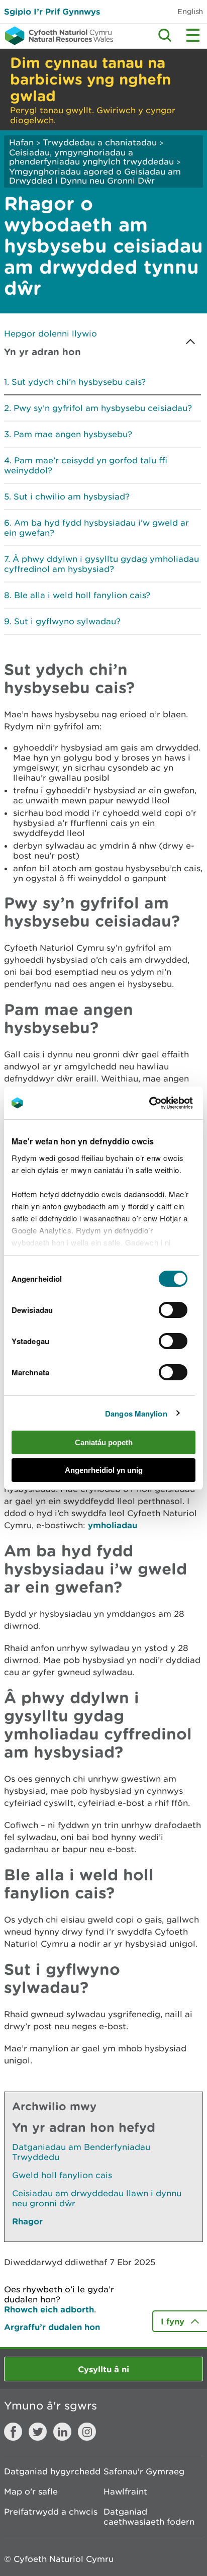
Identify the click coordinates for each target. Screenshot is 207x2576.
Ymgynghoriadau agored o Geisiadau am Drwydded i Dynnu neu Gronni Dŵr (95, 176)
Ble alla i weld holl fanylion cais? (82, 595)
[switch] (173, 1310)
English (190, 11)
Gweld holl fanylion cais (62, 2175)
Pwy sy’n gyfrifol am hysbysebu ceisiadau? (103, 408)
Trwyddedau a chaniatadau (100, 142)
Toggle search (165, 35)
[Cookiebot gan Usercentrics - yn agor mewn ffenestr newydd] (166, 1103)
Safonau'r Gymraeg (144, 2471)
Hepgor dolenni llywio (50, 334)
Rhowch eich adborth (49, 2309)
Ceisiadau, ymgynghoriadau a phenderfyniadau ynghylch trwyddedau (91, 157)
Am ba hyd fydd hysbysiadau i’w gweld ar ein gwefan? (96, 528)
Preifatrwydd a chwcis (51, 2512)
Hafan (21, 142)
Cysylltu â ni (103, 2369)
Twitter (38, 2432)
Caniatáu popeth (104, 1442)
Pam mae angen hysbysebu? (73, 434)
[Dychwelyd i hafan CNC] (57, 36)
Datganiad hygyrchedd (52, 2471)
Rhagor (27, 2221)
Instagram (87, 2432)
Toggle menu (193, 35)
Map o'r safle (31, 2491)
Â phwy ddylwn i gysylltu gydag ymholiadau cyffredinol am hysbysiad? (101, 564)
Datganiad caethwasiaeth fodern (149, 2517)
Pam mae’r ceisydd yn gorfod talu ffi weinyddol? (86, 465)
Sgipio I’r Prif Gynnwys (52, 11)
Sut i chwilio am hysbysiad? (72, 496)
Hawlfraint (125, 2491)
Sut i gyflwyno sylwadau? (67, 621)
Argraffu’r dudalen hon (52, 2327)
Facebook (13, 2432)
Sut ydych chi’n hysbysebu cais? (79, 382)
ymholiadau (113, 1525)
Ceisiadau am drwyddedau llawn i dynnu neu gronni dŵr (97, 2198)
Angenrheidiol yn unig (104, 1470)
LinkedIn (62, 2432)
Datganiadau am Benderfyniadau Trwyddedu (81, 2152)
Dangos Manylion (136, 1414)
